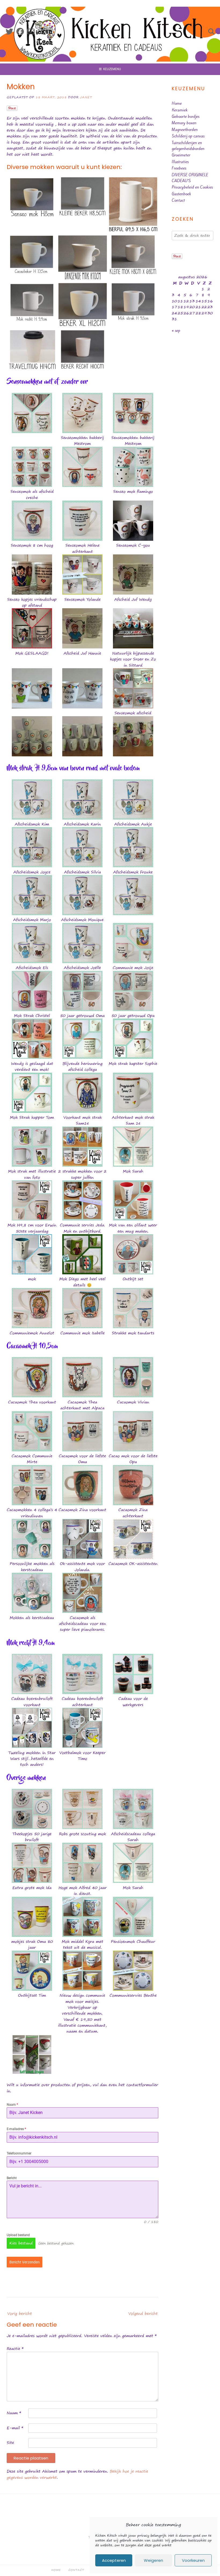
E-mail (15, 2428)
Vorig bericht (20, 2314)
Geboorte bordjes (186, 117)
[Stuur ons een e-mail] (31, 32)
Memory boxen (184, 123)
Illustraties (180, 162)
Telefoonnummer (19, 2153)
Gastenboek (181, 194)
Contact (178, 200)
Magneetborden (185, 130)
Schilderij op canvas (188, 136)
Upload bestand (18, 2235)
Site (10, 2442)
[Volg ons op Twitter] (9, 32)
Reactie (15, 2348)
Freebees (179, 168)
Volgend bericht (143, 2314)
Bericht (12, 2178)
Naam (12, 2105)
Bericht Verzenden (25, 2262)
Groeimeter (181, 155)
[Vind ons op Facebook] (20, 32)
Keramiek (180, 110)
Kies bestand (21, 2243)
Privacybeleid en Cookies (192, 187)
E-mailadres (16, 2129)
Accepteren (114, 2560)
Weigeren (153, 2560)
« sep (176, 331)
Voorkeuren (193, 2560)
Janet (86, 97)
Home (177, 103)
